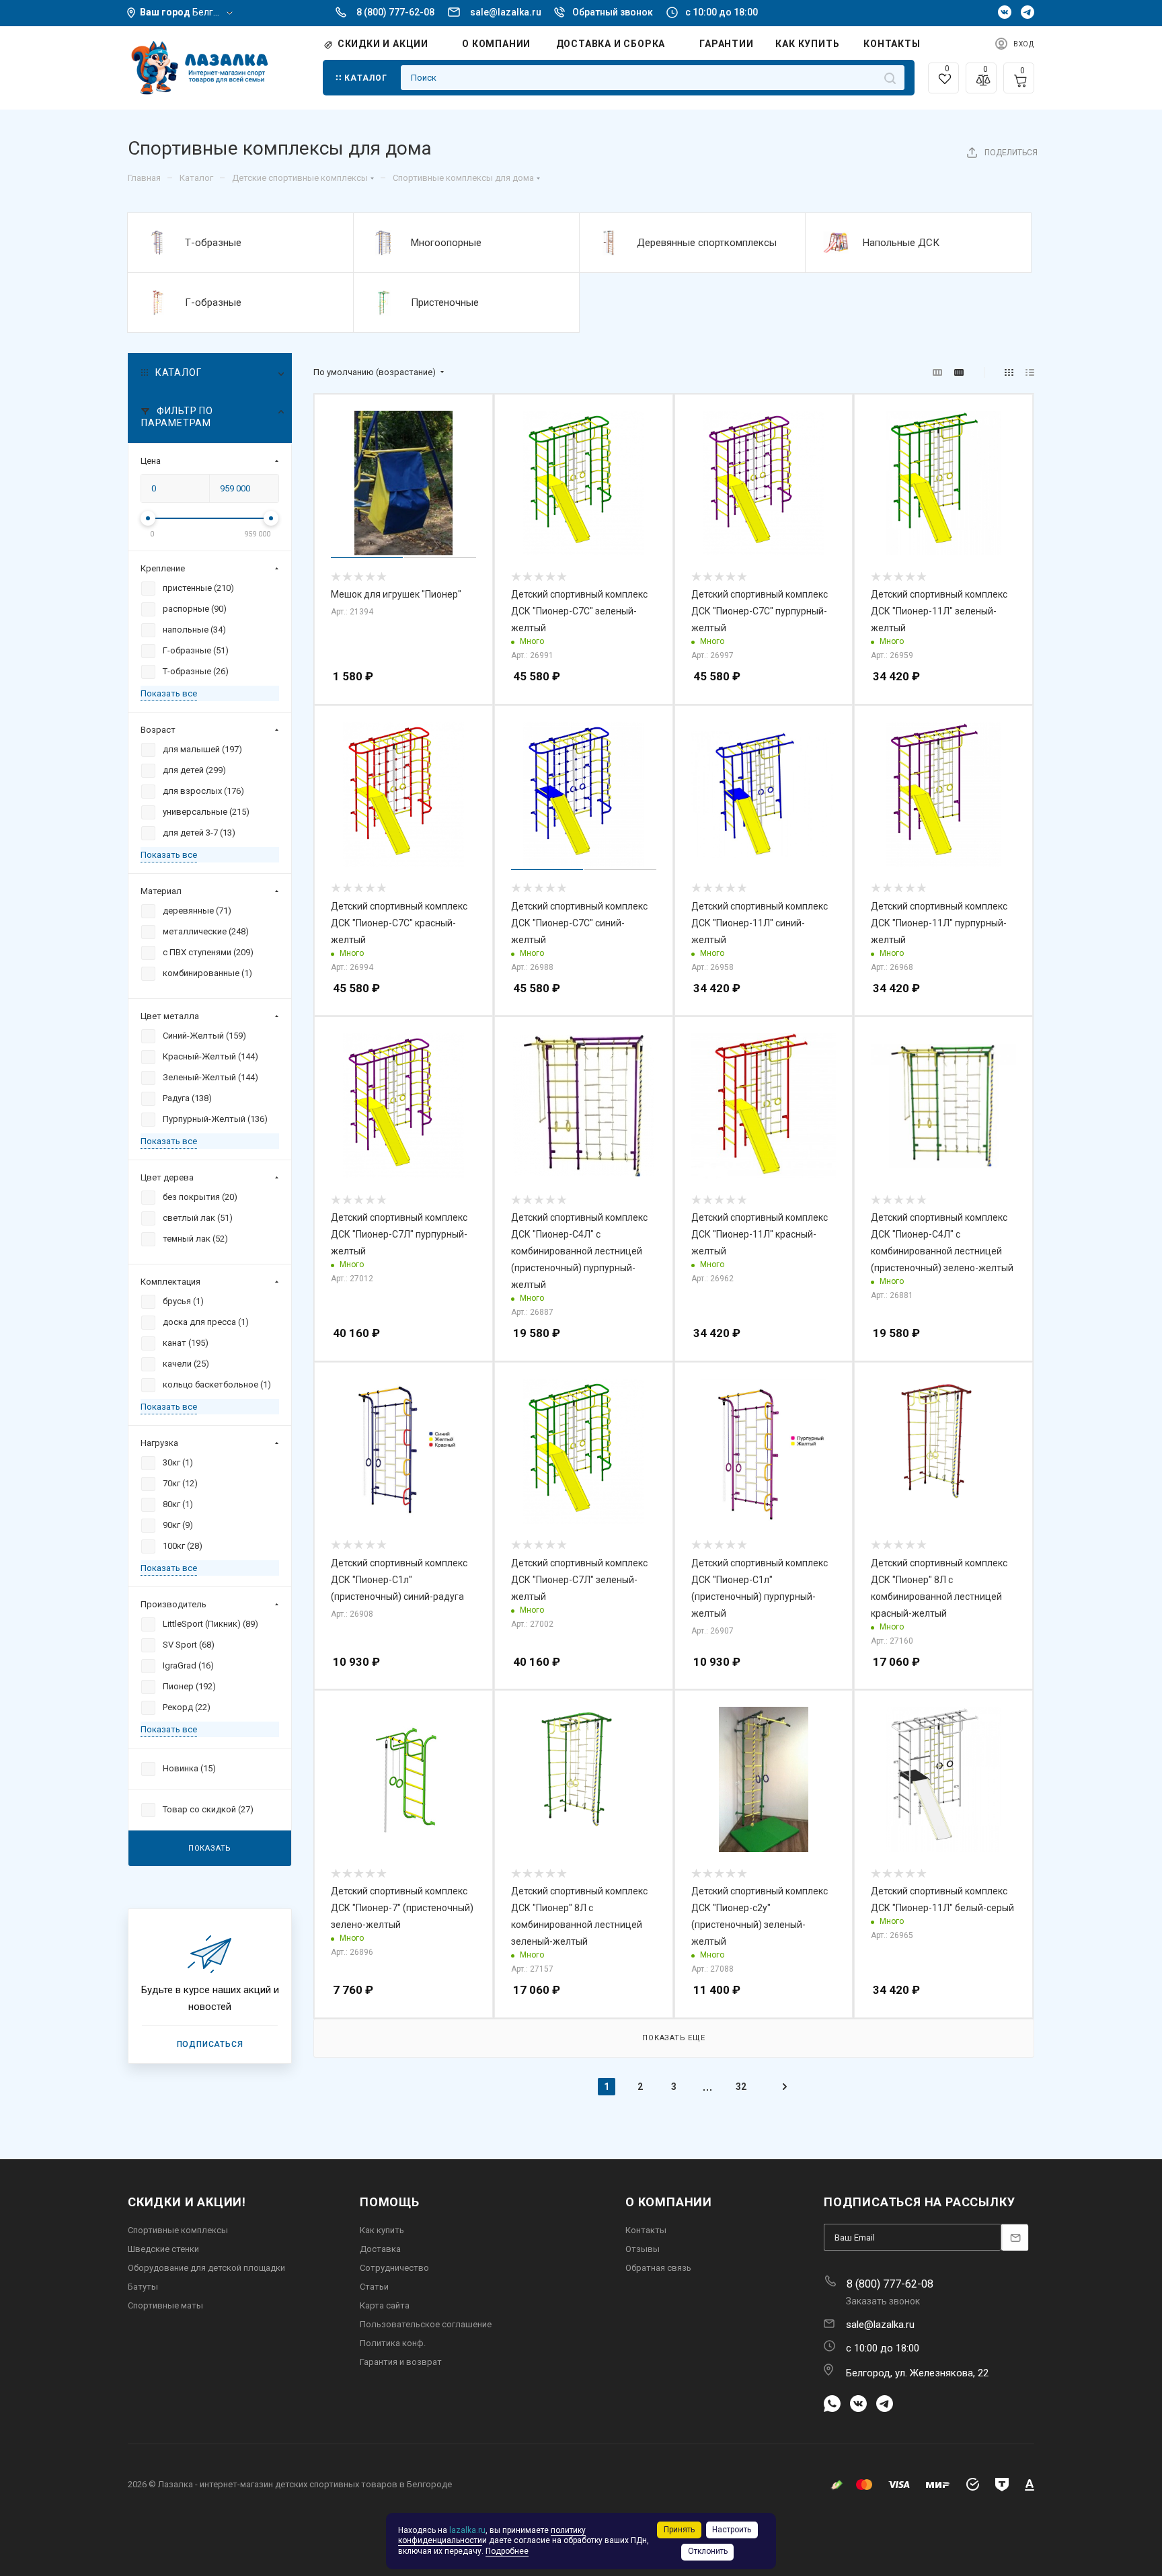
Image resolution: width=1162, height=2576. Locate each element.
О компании (669, 2202)
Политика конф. (393, 2343)
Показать (210, 1848)
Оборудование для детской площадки (206, 2268)
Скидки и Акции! (187, 2202)
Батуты (143, 2287)
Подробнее (507, 2551)
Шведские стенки (163, 2249)
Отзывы (643, 2249)
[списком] (1030, 373)
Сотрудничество (394, 2268)
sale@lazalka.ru (506, 12)
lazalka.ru (467, 2530)
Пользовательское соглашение (426, 2324)
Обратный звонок (613, 12)
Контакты (646, 2230)
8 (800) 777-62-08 (395, 12)
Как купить (382, 2230)
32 (741, 2087)
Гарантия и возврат (401, 2362)
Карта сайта (385, 2305)
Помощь (390, 2202)
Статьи (374, 2287)
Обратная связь (658, 2268)
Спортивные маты (165, 2305)
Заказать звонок (883, 2301)
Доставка (380, 2249)
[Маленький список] (937, 373)
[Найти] (890, 78)
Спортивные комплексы (178, 2230)
